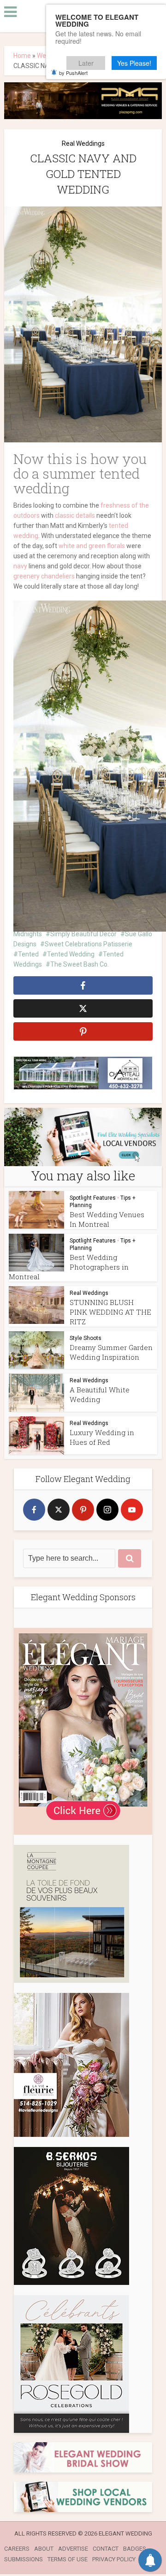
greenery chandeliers (44, 576)
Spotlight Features (93, 1198)
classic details (75, 515)
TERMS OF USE (68, 2559)
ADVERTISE (73, 2549)
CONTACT (106, 2549)
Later (86, 63)
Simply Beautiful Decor (83, 934)
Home (22, 56)
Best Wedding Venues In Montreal (107, 1219)
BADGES (135, 2549)
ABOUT (44, 2549)
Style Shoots (86, 1338)
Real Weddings (83, 143)
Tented (28, 954)
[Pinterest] (83, 1510)
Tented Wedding (71, 954)
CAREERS (17, 2549)
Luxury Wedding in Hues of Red (102, 1437)
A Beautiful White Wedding (100, 1394)
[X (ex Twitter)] (59, 1510)
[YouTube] (132, 1510)
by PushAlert (73, 73)
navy (20, 566)
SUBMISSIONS (24, 2559)
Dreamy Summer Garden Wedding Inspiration (111, 1352)
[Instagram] (107, 1510)
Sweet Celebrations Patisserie (89, 944)
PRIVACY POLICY (114, 2559)
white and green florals (92, 546)
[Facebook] (34, 1510)
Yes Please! (134, 63)
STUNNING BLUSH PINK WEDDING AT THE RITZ (110, 1312)
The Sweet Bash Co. (80, 964)
